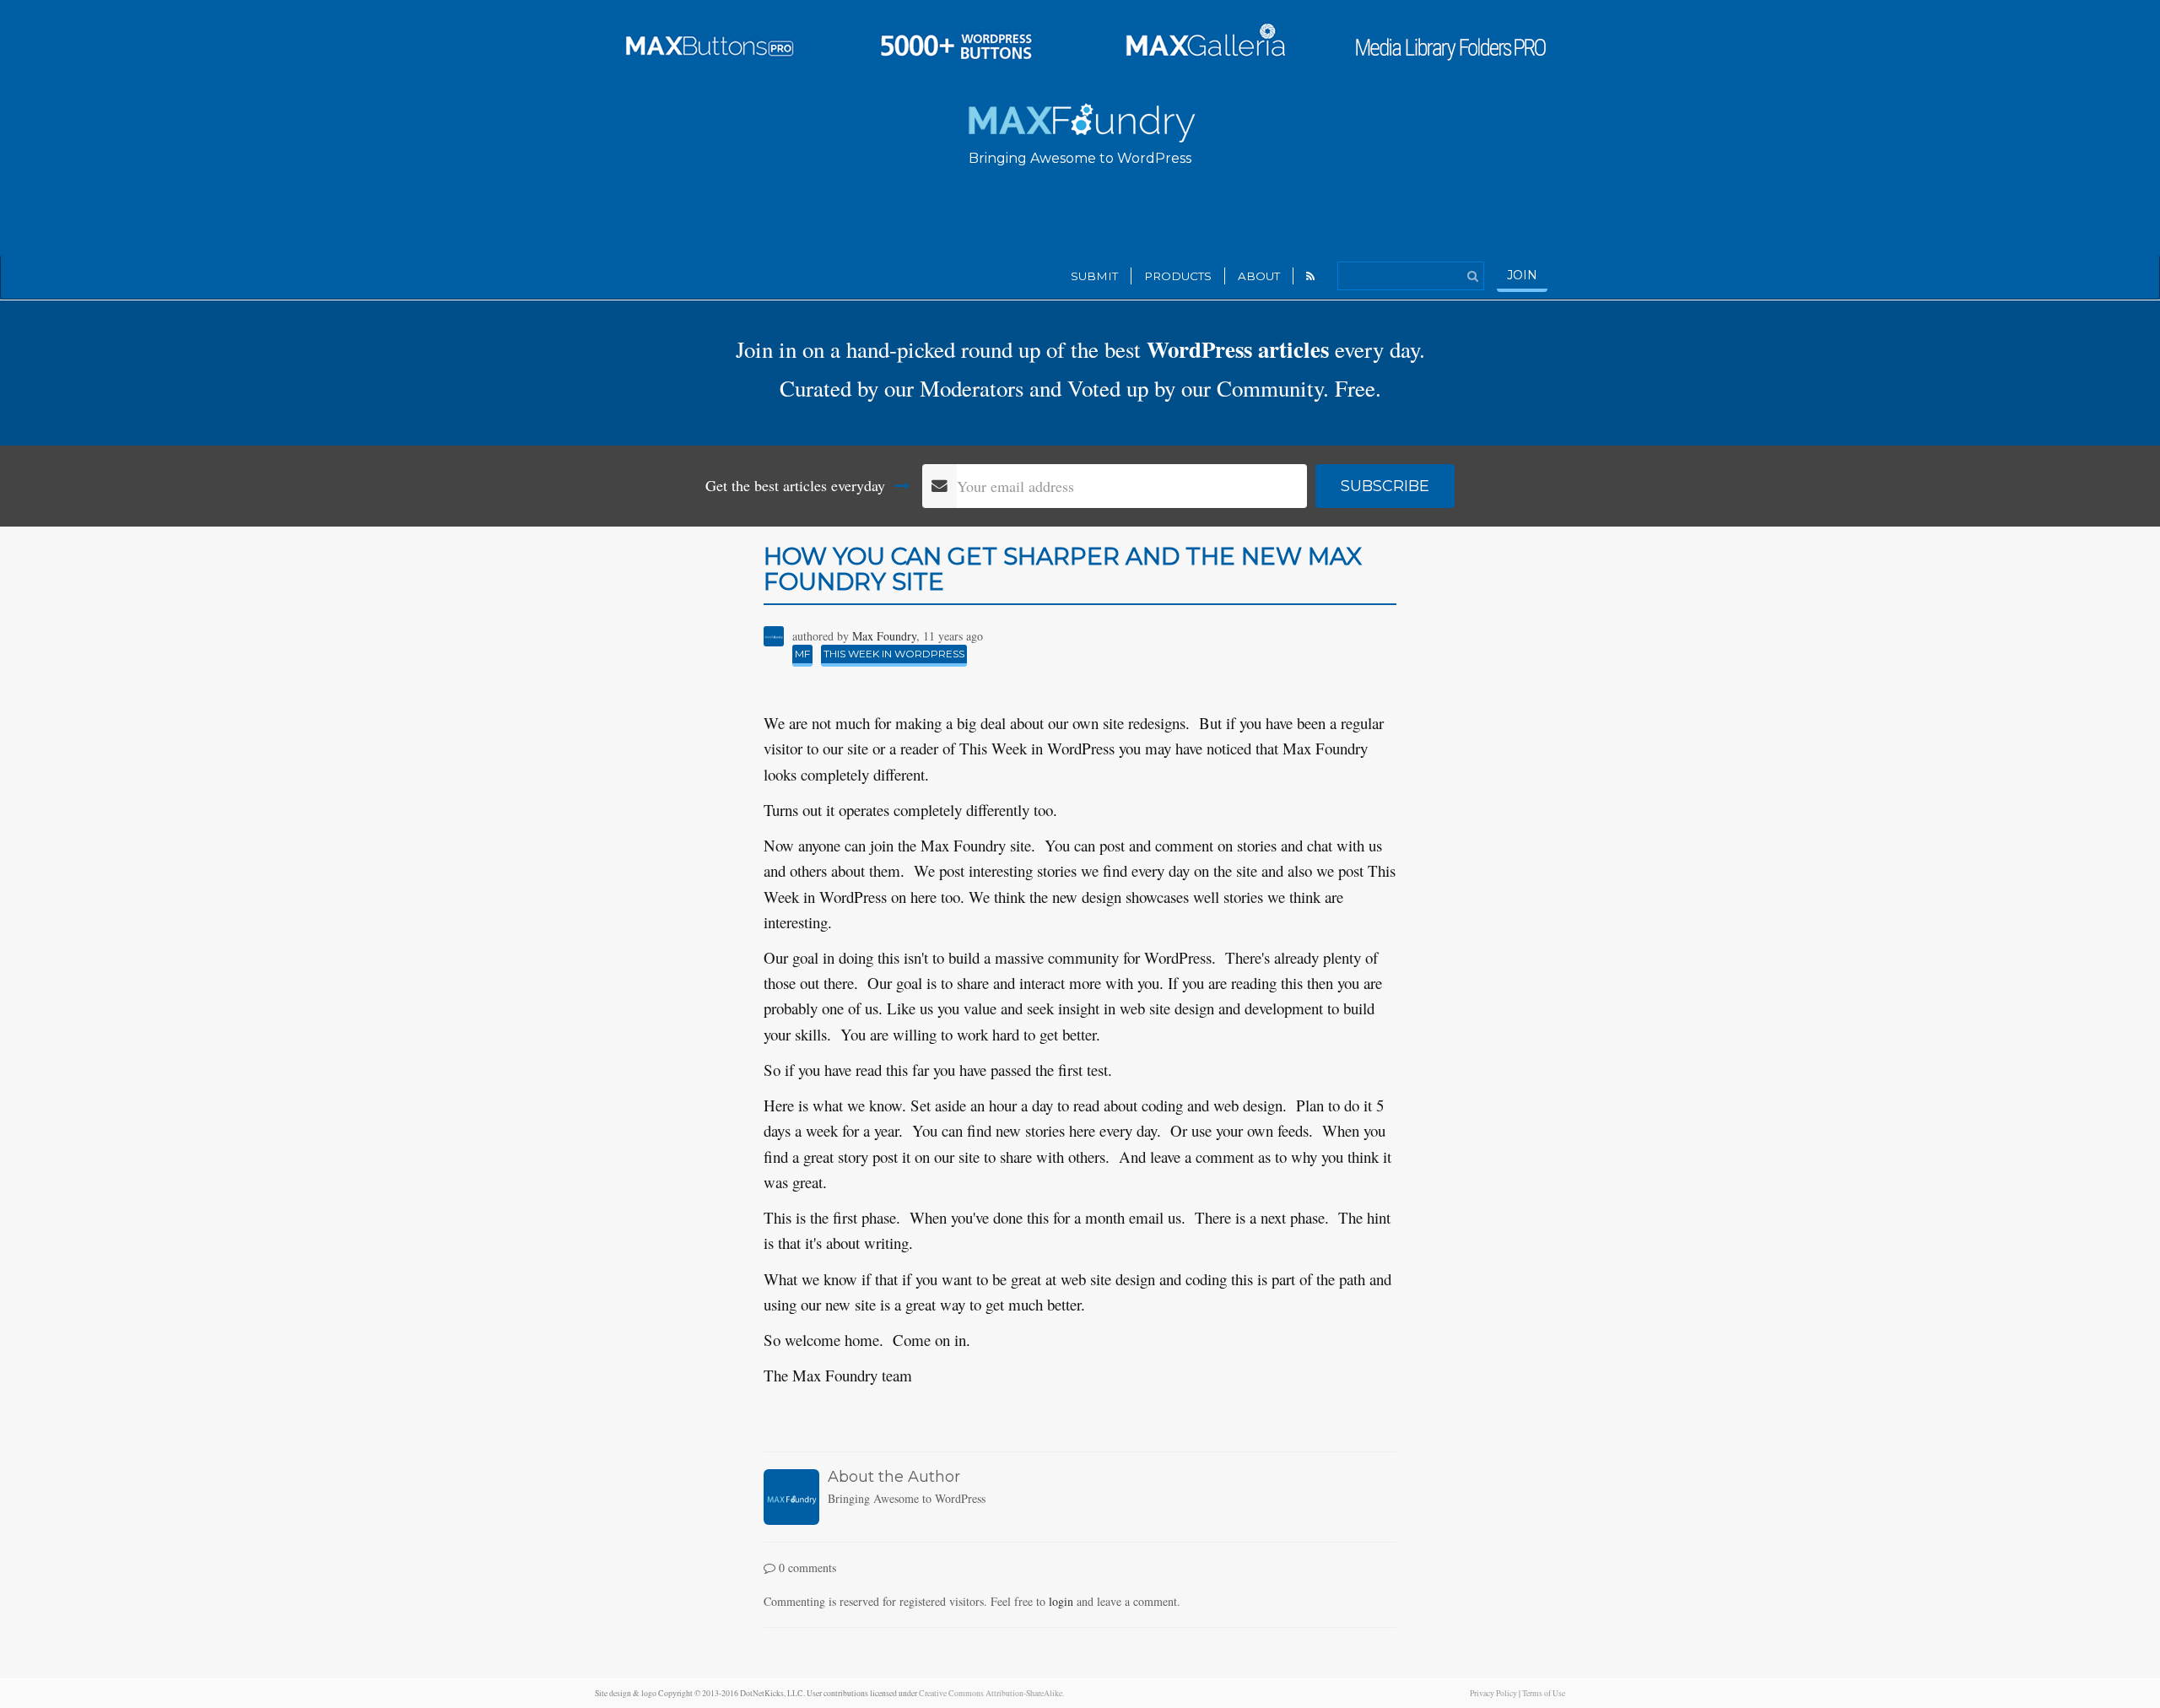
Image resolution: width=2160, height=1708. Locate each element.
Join (1522, 275)
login (1061, 1601)
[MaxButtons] (710, 41)
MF (802, 654)
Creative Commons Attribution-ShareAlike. (991, 1693)
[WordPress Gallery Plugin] (1204, 41)
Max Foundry (884, 636)
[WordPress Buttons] (956, 41)
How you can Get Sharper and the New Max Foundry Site (1063, 569)
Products (1178, 276)
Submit (1094, 276)
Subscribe (1385, 486)
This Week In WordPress (894, 654)
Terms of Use (1544, 1693)
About (1259, 276)
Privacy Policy (1493, 1693)
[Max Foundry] (1080, 120)
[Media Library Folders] (1450, 41)
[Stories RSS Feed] (1311, 276)
